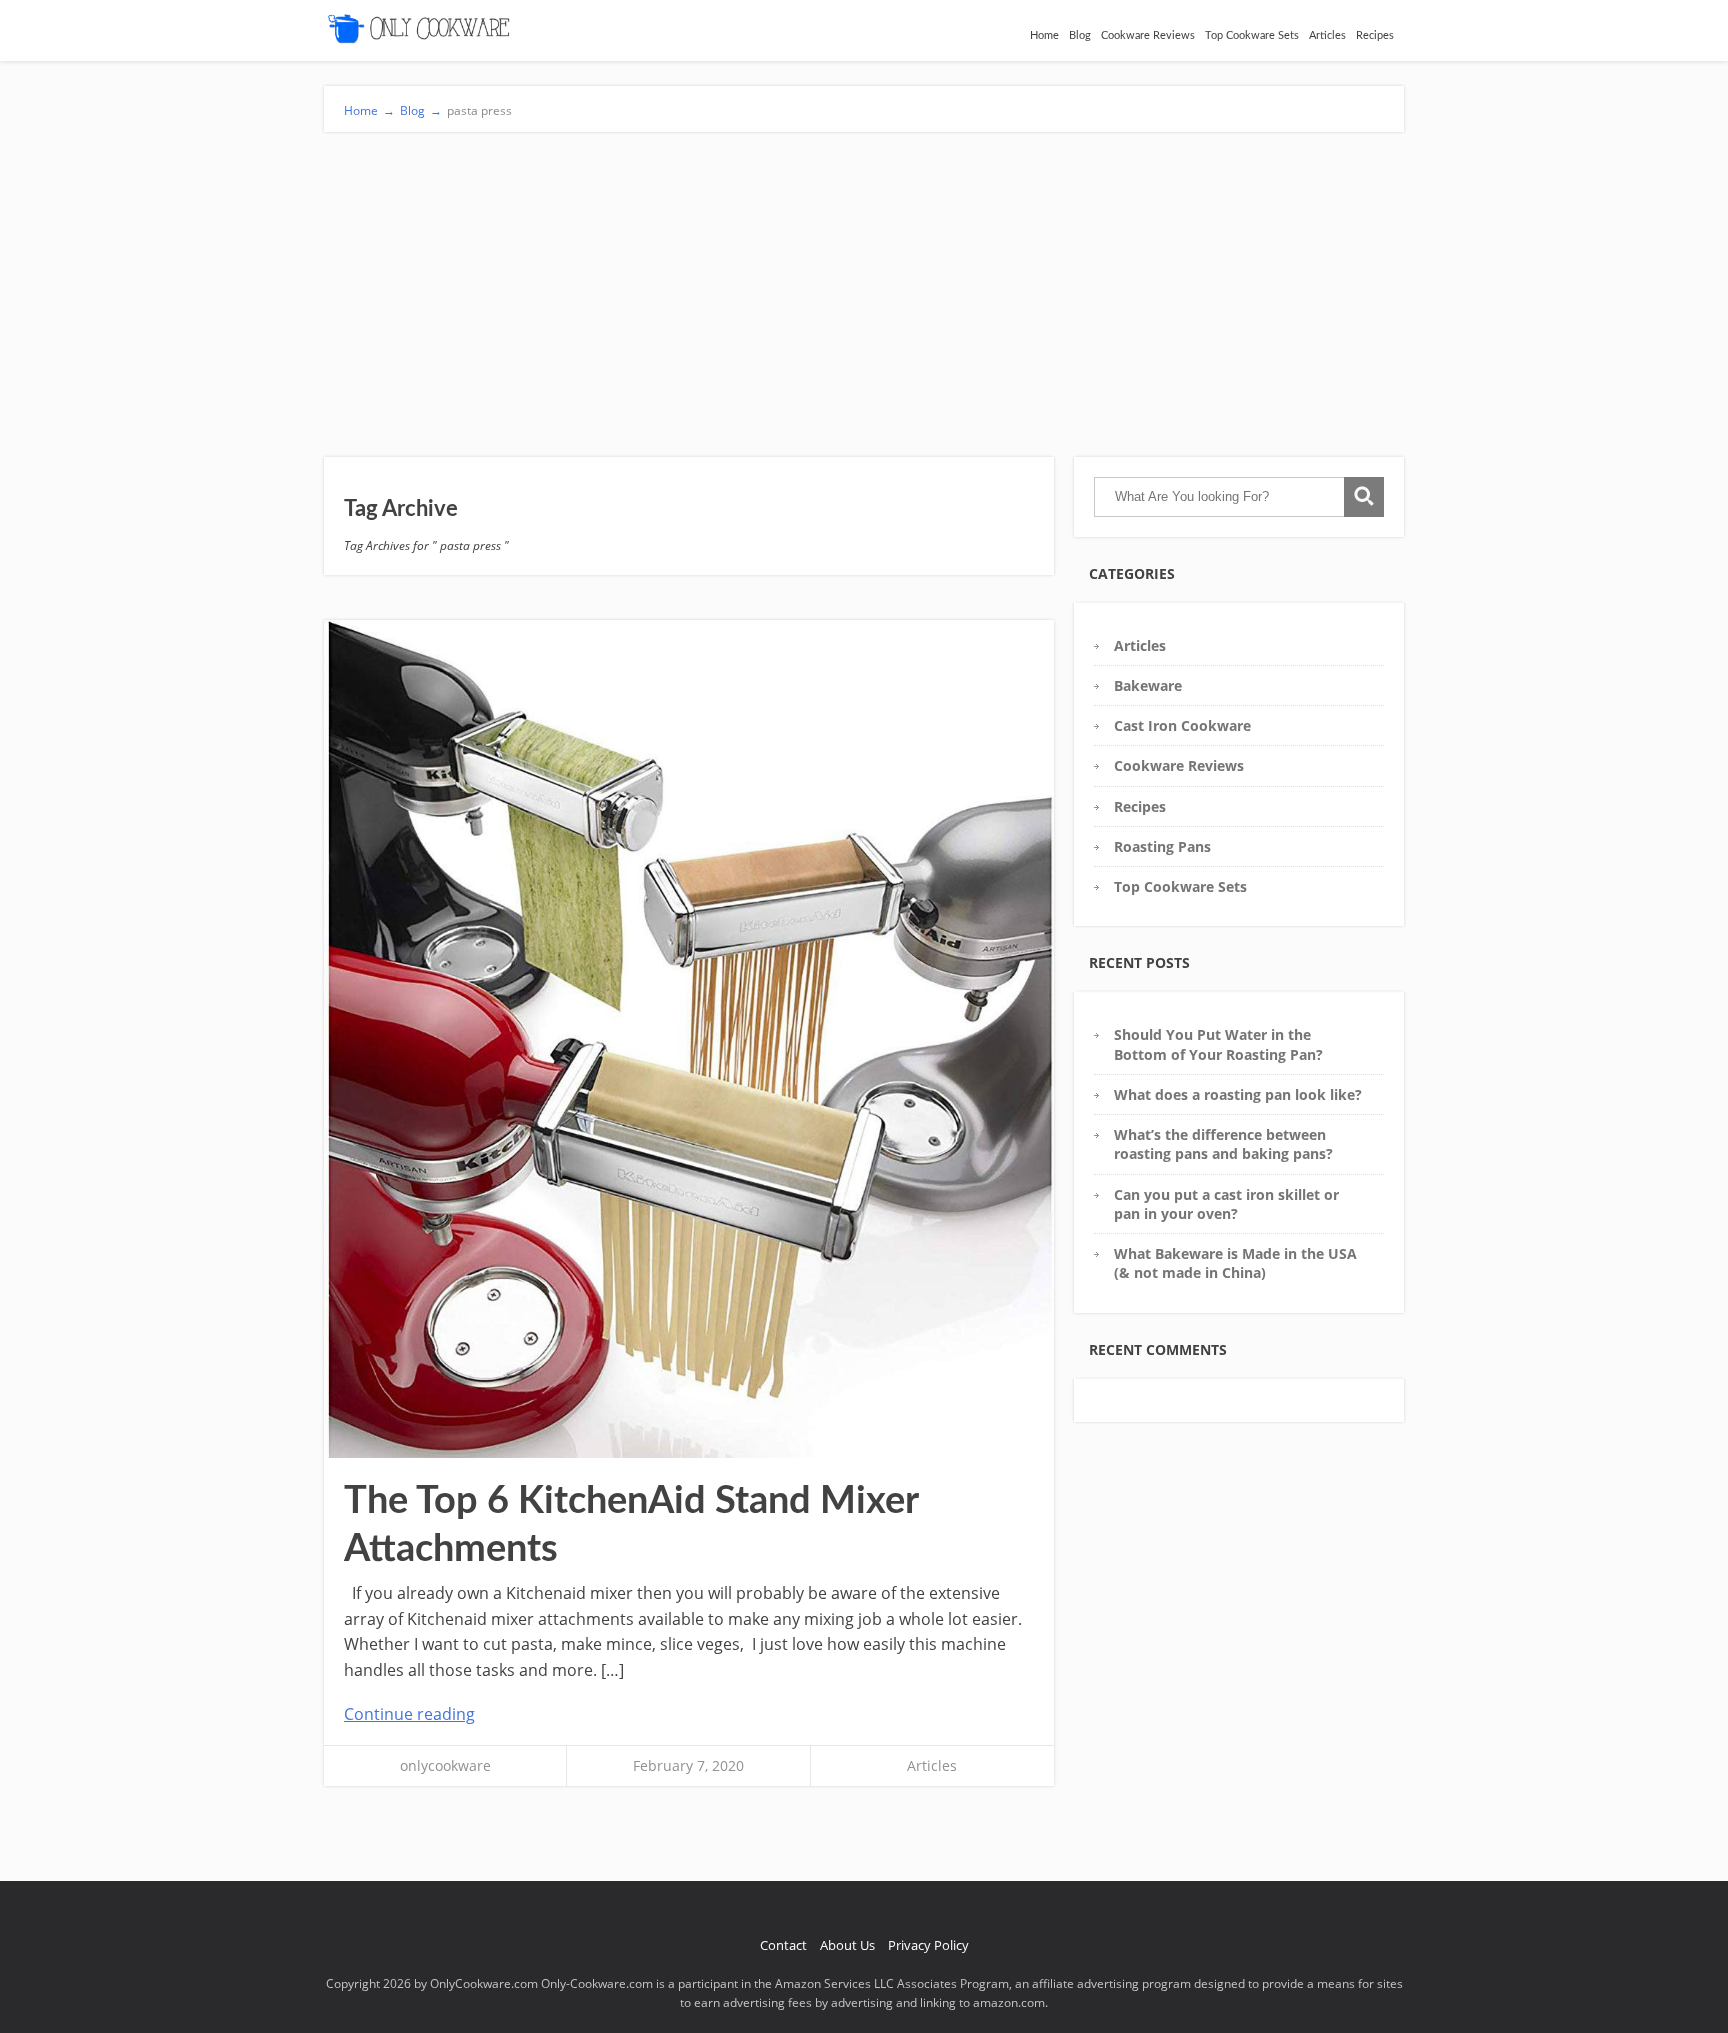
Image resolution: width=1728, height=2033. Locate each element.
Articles (1327, 35)
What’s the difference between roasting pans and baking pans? (1223, 1144)
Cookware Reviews (1148, 35)
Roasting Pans (1162, 846)
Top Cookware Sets (1252, 35)
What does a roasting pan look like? (1238, 1094)
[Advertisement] (864, 282)
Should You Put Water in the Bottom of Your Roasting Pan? (1218, 1044)
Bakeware (1148, 685)
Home (1044, 35)
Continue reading (409, 1714)
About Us (847, 1945)
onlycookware (445, 1765)
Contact (783, 1945)
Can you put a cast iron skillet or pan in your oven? (1226, 1204)
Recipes (1375, 35)
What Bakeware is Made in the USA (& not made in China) (1235, 1263)
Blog (1080, 35)
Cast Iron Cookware (1182, 725)
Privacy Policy (928, 1945)
